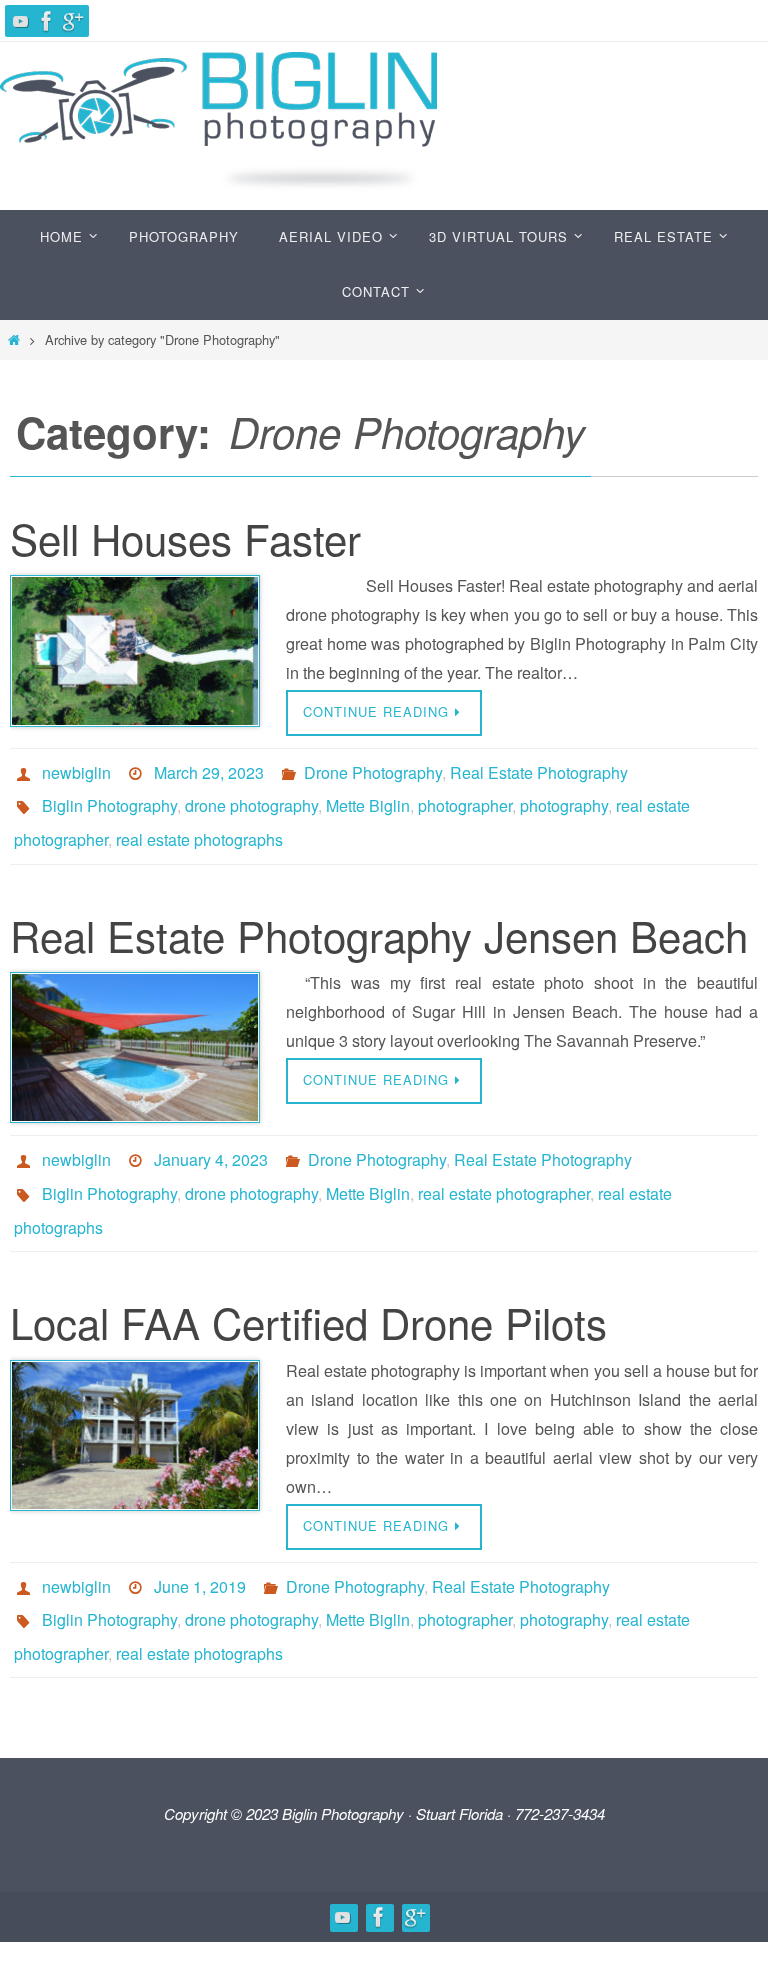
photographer (465, 797)
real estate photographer (504, 1168)
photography (564, 797)
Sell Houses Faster (185, 538)
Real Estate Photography (539, 769)
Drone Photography (373, 769)
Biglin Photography (109, 797)
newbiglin (76, 769)
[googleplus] (73, 21)
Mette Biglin (368, 797)
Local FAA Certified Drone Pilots (308, 1289)
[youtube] (21, 21)
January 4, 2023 (211, 1140)
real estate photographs (199, 825)
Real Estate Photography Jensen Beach (379, 918)
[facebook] (47, 21)
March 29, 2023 (209, 769)
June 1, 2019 (200, 1549)
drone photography (251, 797)
